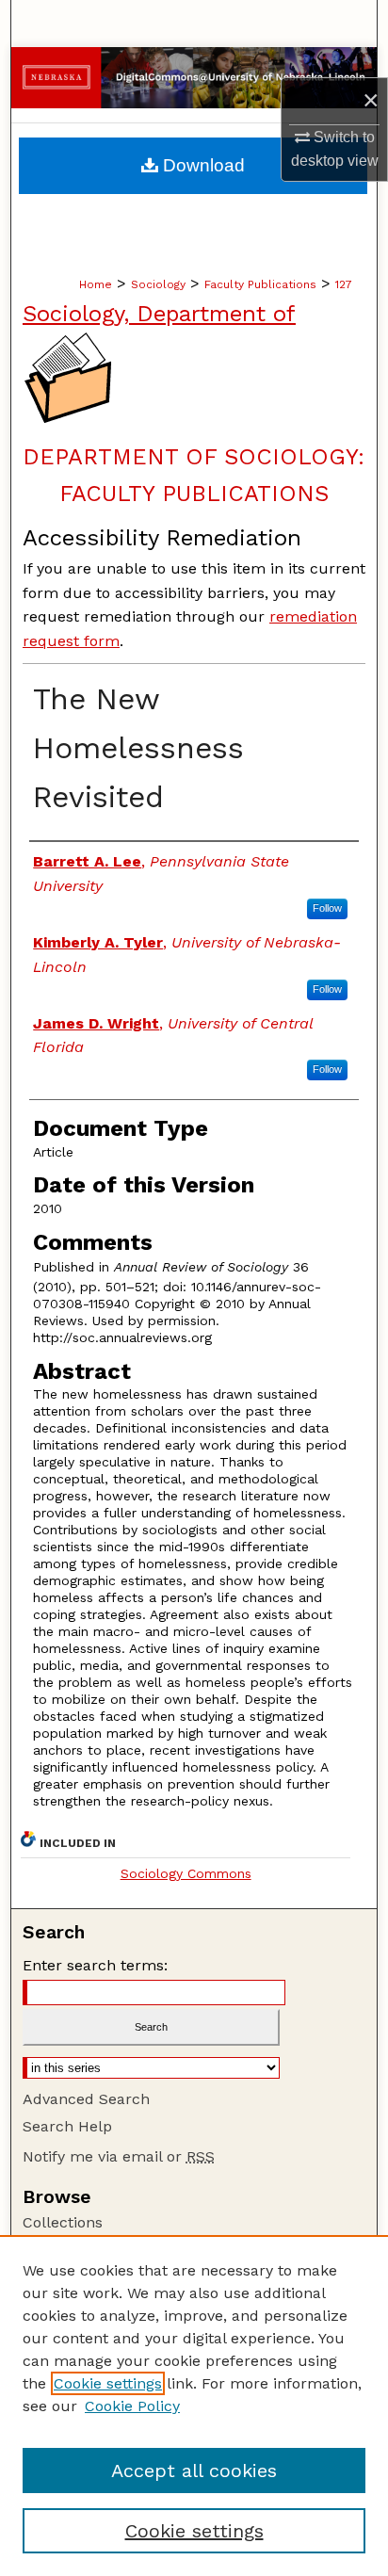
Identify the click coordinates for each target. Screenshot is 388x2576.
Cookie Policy (132, 2406)
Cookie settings (108, 2383)
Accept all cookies (194, 2471)
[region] (194, 2406)
